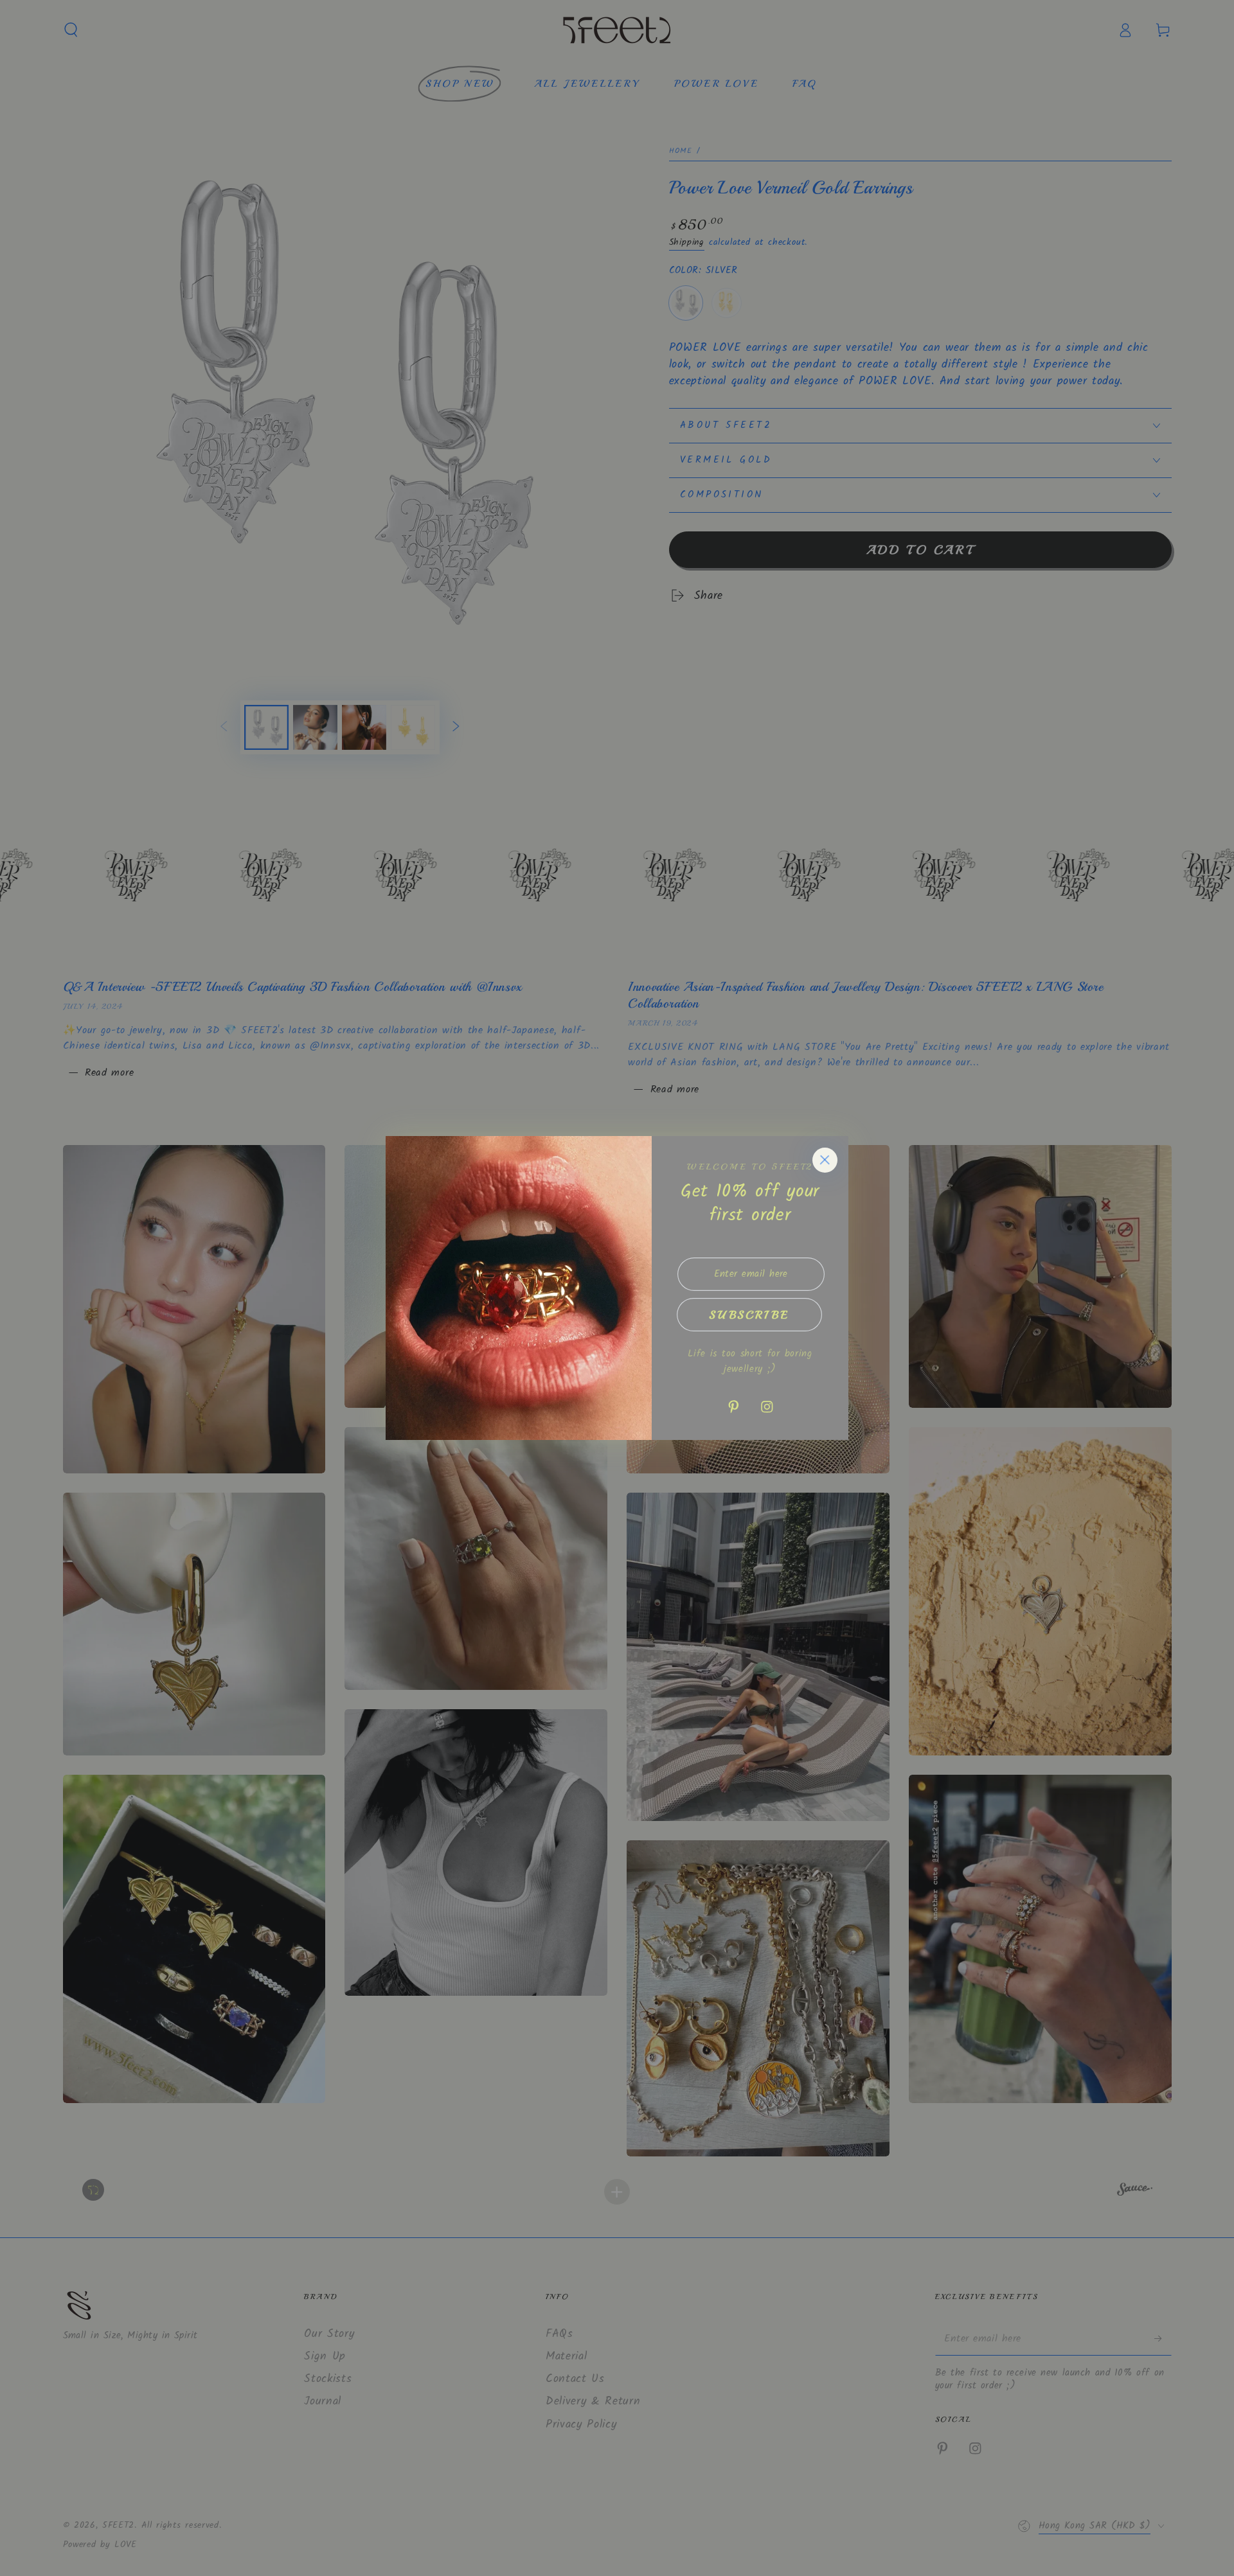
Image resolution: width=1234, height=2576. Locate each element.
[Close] (825, 1160)
